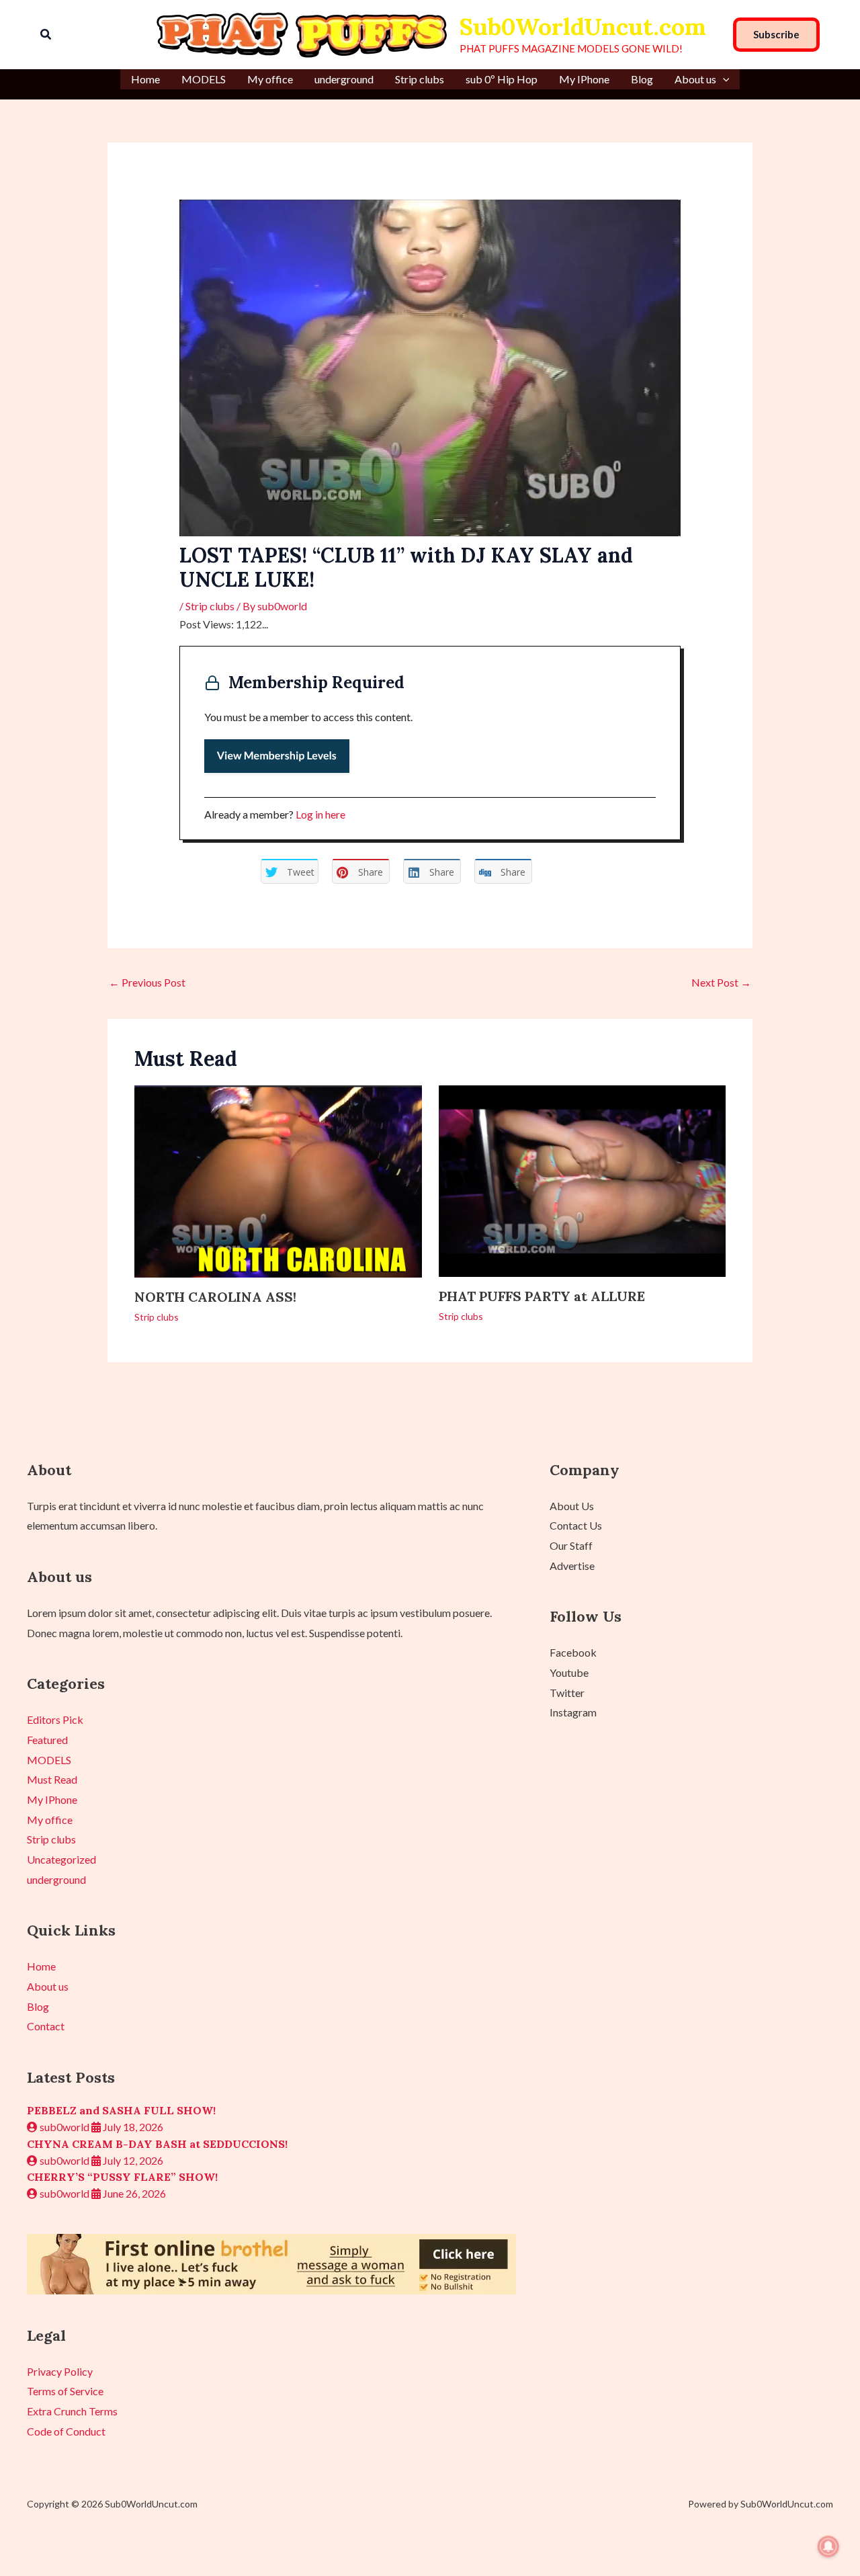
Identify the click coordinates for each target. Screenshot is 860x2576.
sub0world (64, 2127)
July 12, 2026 (132, 2160)
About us (695, 79)
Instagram (573, 1712)
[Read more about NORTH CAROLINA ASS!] (278, 1180)
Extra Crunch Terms (72, 2411)
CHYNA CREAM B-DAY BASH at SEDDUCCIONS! (157, 2144)
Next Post (721, 982)
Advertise (572, 1566)
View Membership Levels (277, 756)
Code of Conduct (66, 2431)
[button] (46, 35)
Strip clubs (420, 79)
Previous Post (147, 982)
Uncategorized (61, 1859)
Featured (47, 1740)
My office (270, 79)
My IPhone (584, 79)
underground (344, 79)
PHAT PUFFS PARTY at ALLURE (542, 1296)
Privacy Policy (60, 2371)
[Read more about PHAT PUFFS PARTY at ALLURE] (583, 1179)
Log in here (320, 814)
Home (145, 79)
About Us (572, 1506)
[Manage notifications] (828, 2546)
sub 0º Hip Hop (502, 79)
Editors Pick (55, 1719)
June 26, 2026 (133, 2193)
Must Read (52, 1779)
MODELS (204, 79)
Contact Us (576, 1525)
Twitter (567, 1693)
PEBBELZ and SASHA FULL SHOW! (121, 2110)
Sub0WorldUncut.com (583, 27)
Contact (46, 2026)
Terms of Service (65, 2391)
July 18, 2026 (132, 2127)
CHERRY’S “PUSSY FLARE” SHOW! (122, 2177)
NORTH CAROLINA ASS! (215, 1297)
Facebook (573, 1652)
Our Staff (571, 1545)
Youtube (569, 1672)
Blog (642, 79)
